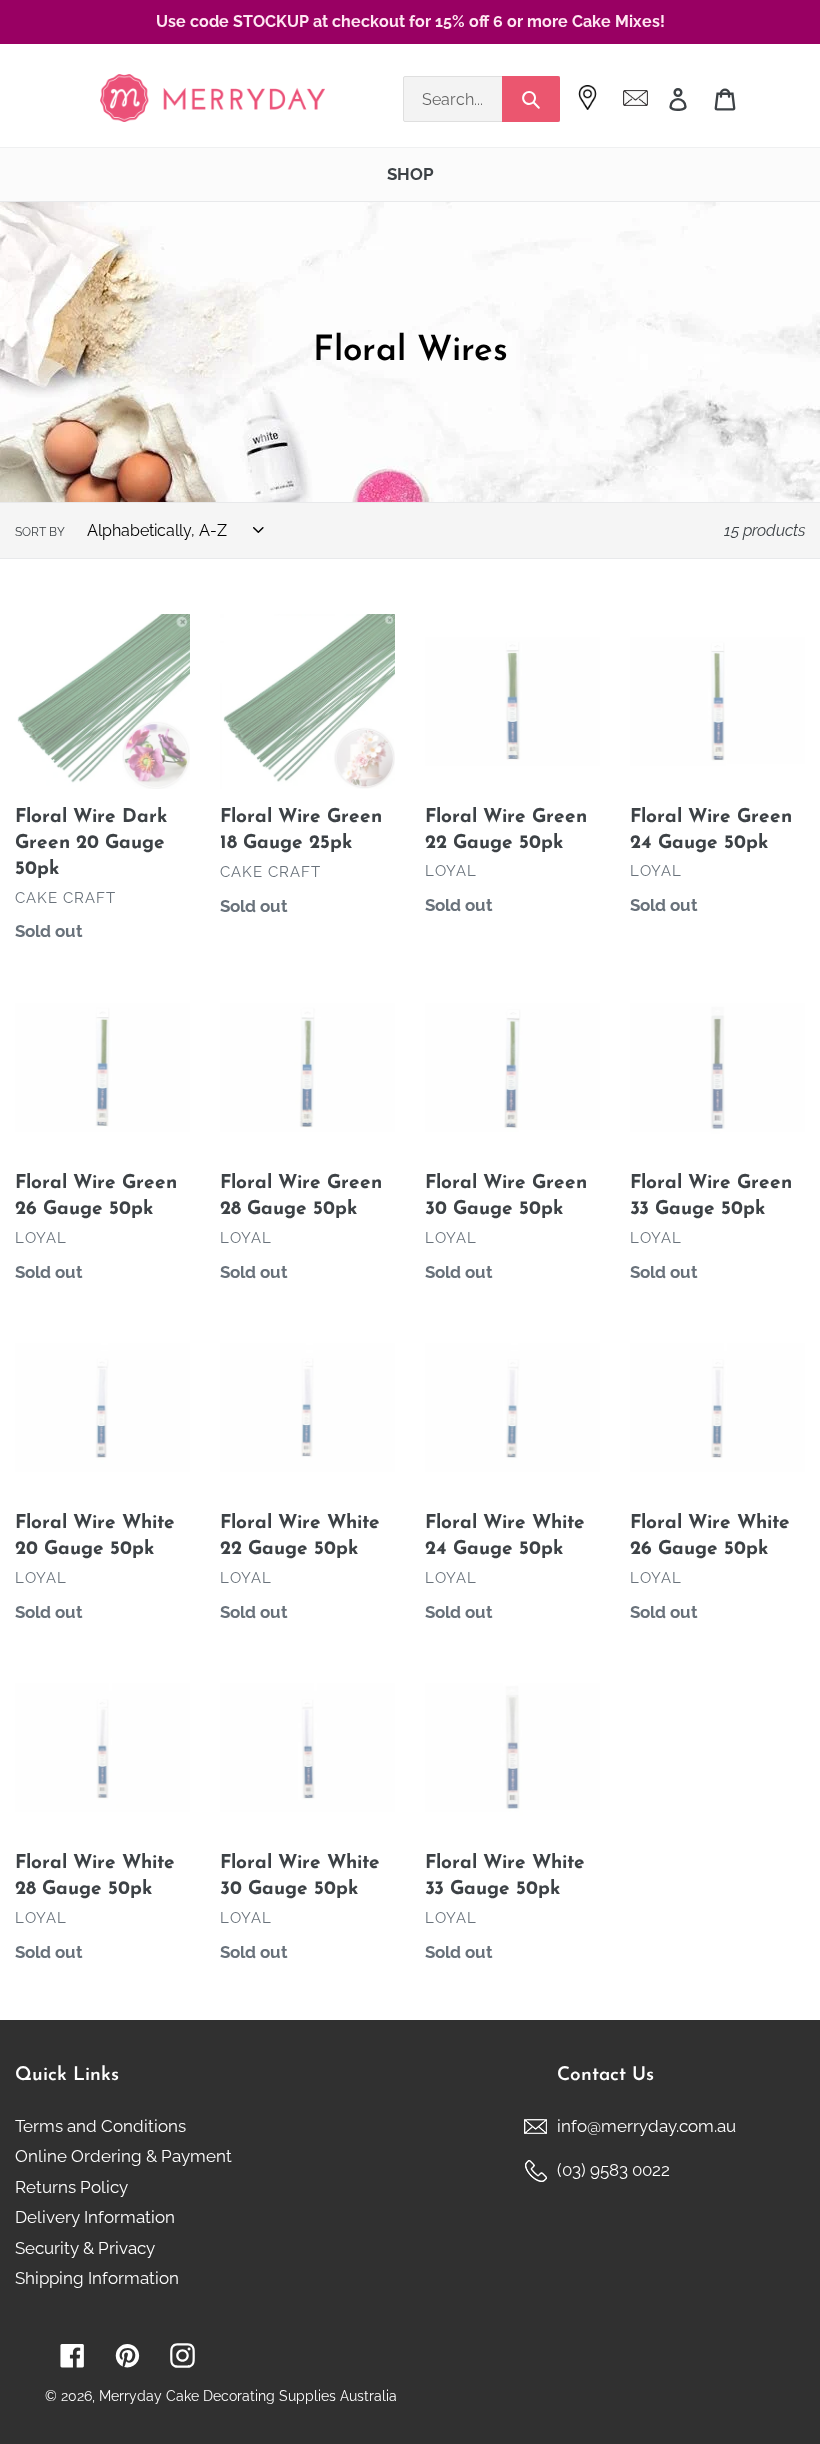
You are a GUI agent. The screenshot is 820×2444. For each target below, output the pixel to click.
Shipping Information (97, 2278)
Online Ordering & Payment (123, 2156)
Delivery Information (95, 2217)
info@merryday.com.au (646, 2126)
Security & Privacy (85, 2248)
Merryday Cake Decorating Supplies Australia (248, 2396)
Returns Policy (71, 2187)
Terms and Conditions (100, 2126)
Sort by (40, 532)
